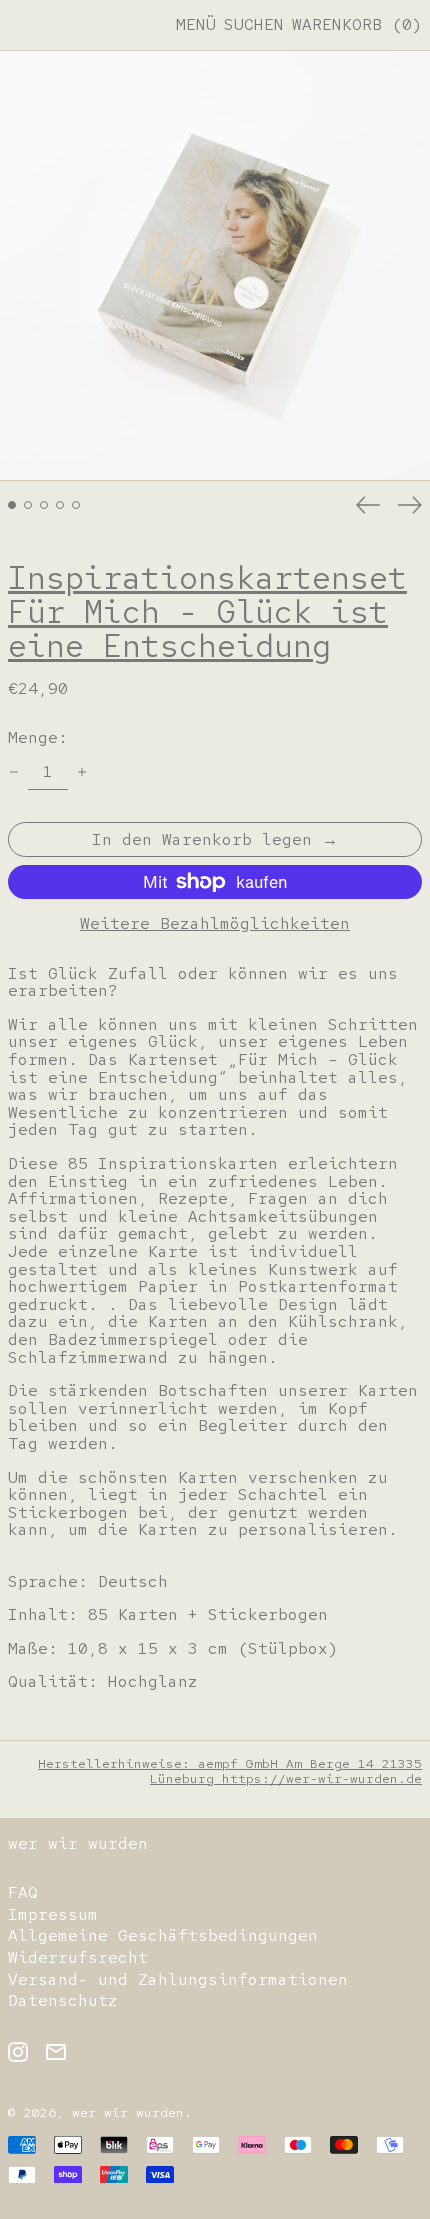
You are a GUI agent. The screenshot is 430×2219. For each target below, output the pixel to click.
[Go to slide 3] (44, 505)
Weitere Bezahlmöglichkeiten (215, 924)
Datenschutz (63, 2000)
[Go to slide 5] (76, 505)
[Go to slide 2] (28, 505)
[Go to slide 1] (12, 505)
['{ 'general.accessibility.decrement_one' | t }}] (14, 772)
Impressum (53, 1914)
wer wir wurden (78, 1843)
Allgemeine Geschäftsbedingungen (163, 1935)
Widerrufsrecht (78, 1957)
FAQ (23, 1892)
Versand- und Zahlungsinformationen (178, 1979)
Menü (196, 24)
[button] (254, 25)
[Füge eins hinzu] (82, 772)
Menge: (38, 737)
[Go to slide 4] (60, 505)
